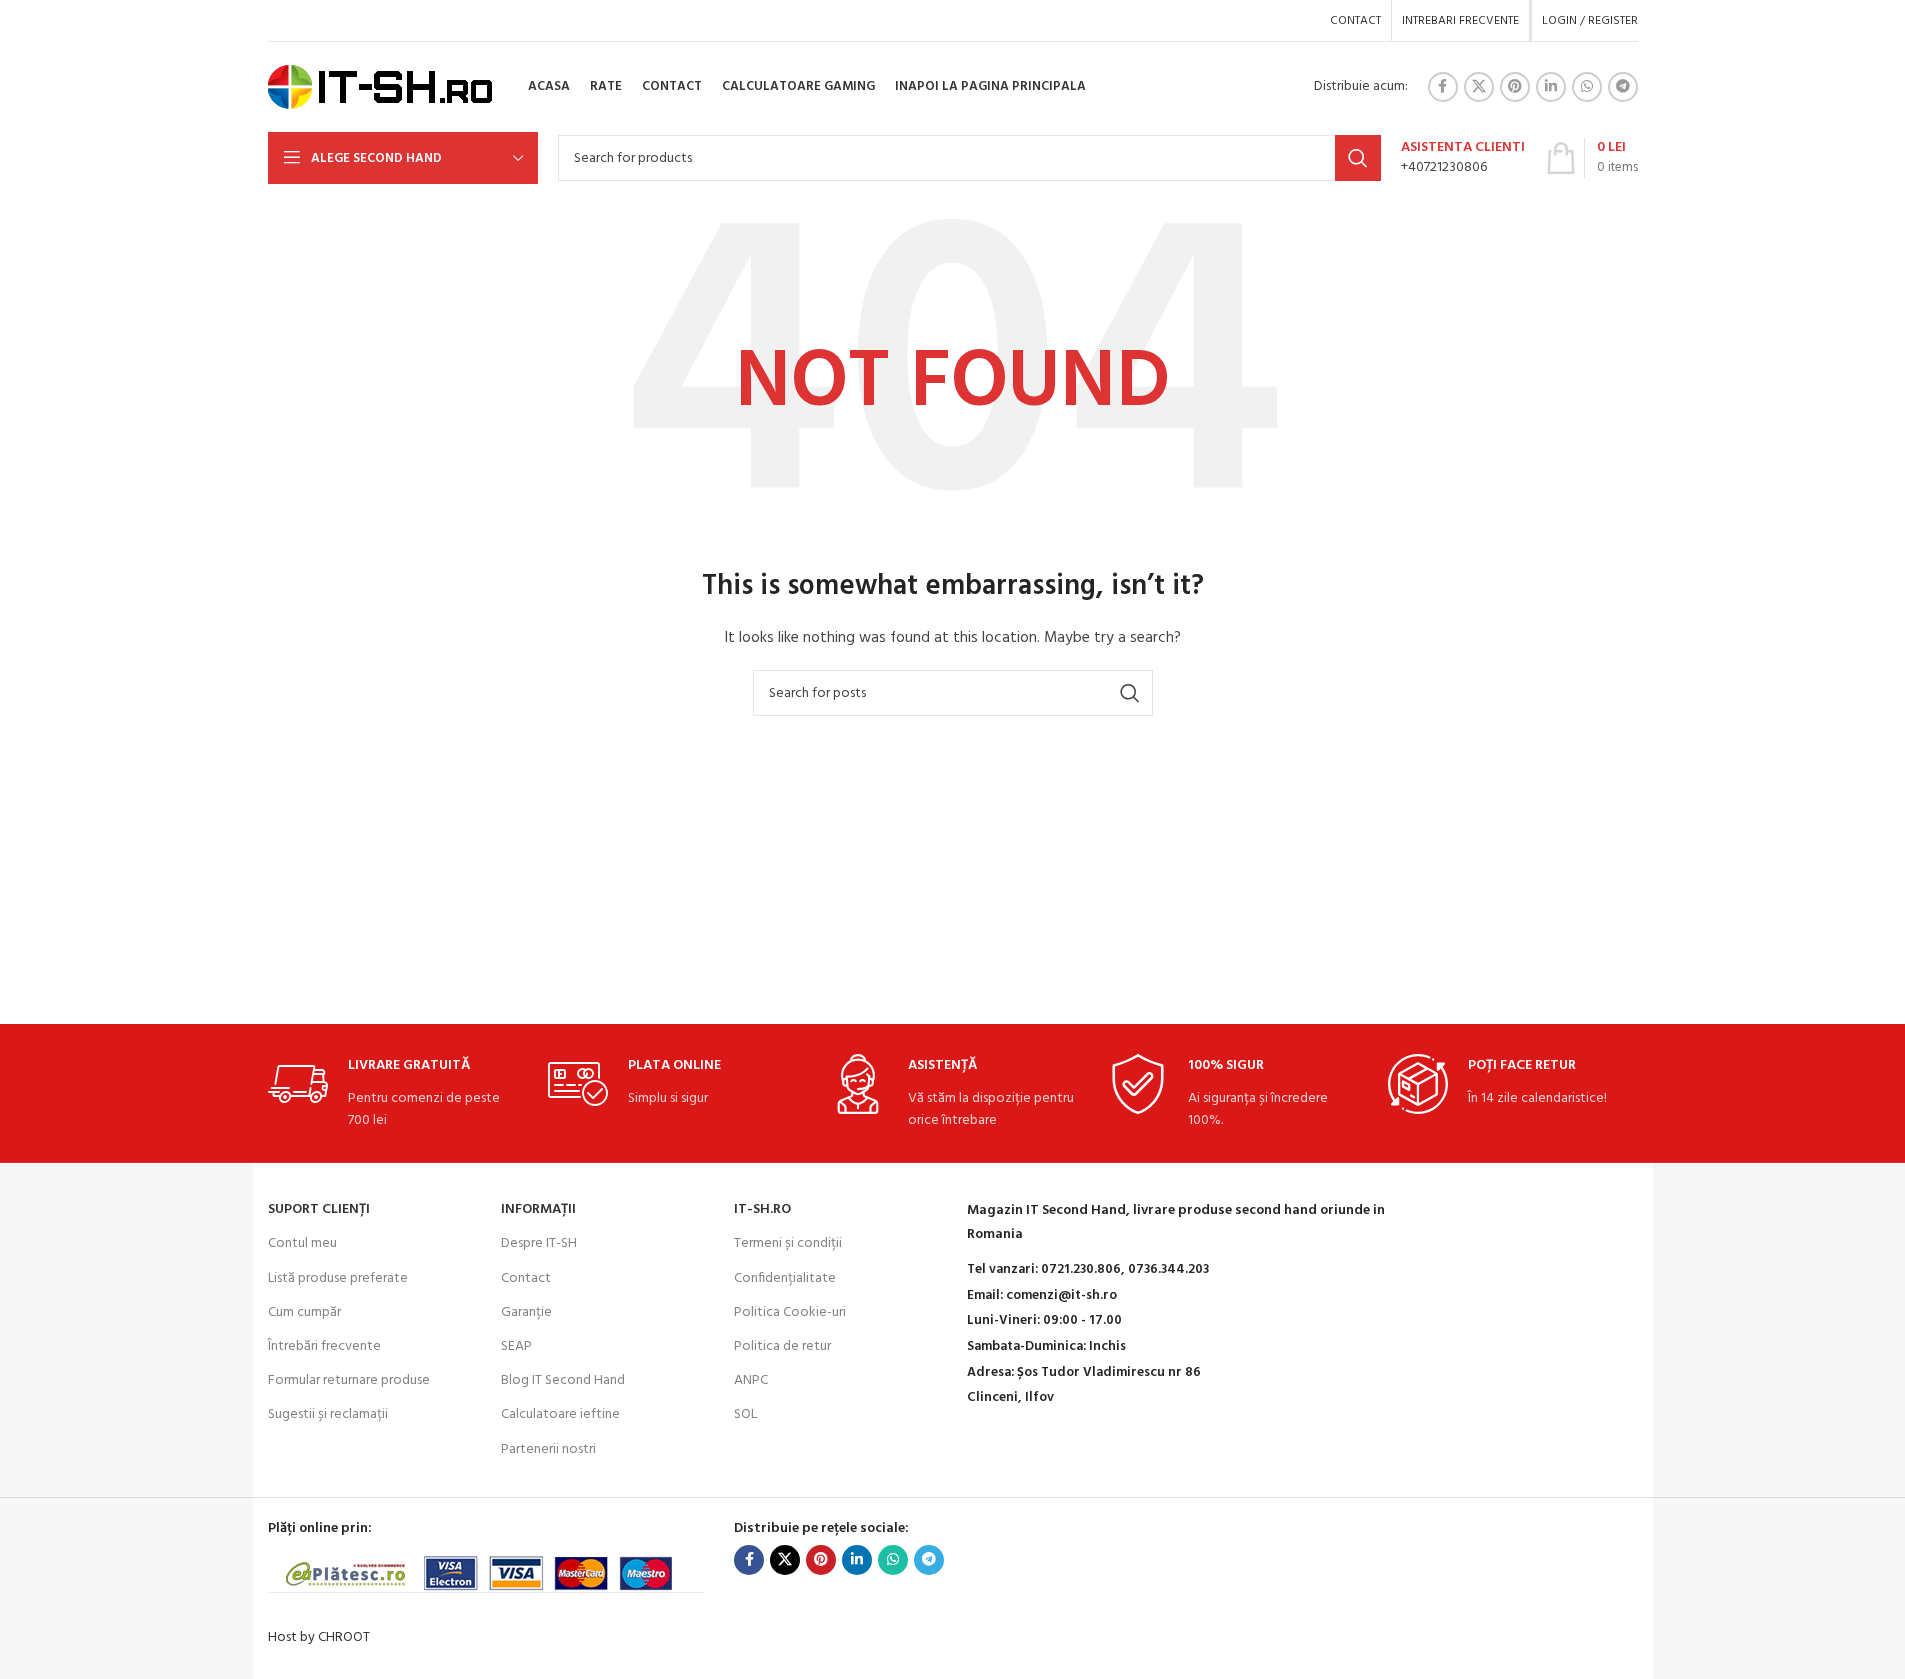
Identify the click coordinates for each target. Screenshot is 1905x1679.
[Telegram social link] (1623, 87)
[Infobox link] (1463, 158)
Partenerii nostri (548, 1449)
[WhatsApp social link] (1587, 87)
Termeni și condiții (788, 1243)
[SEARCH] (1358, 158)
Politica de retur (782, 1346)
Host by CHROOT (319, 1637)
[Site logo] (380, 87)
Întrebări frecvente (324, 1346)
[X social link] (1479, 87)
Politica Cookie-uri (790, 1312)
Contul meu (302, 1243)
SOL (745, 1414)
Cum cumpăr (304, 1312)
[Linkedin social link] (1551, 87)
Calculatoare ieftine (560, 1414)
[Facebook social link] (1443, 87)
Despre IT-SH (539, 1243)
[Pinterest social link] (1515, 87)
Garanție (526, 1312)
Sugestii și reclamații (328, 1414)
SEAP (516, 1346)
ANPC (751, 1380)
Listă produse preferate (338, 1278)
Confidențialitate (785, 1278)
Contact (526, 1278)
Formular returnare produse (349, 1380)
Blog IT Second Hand (563, 1380)
